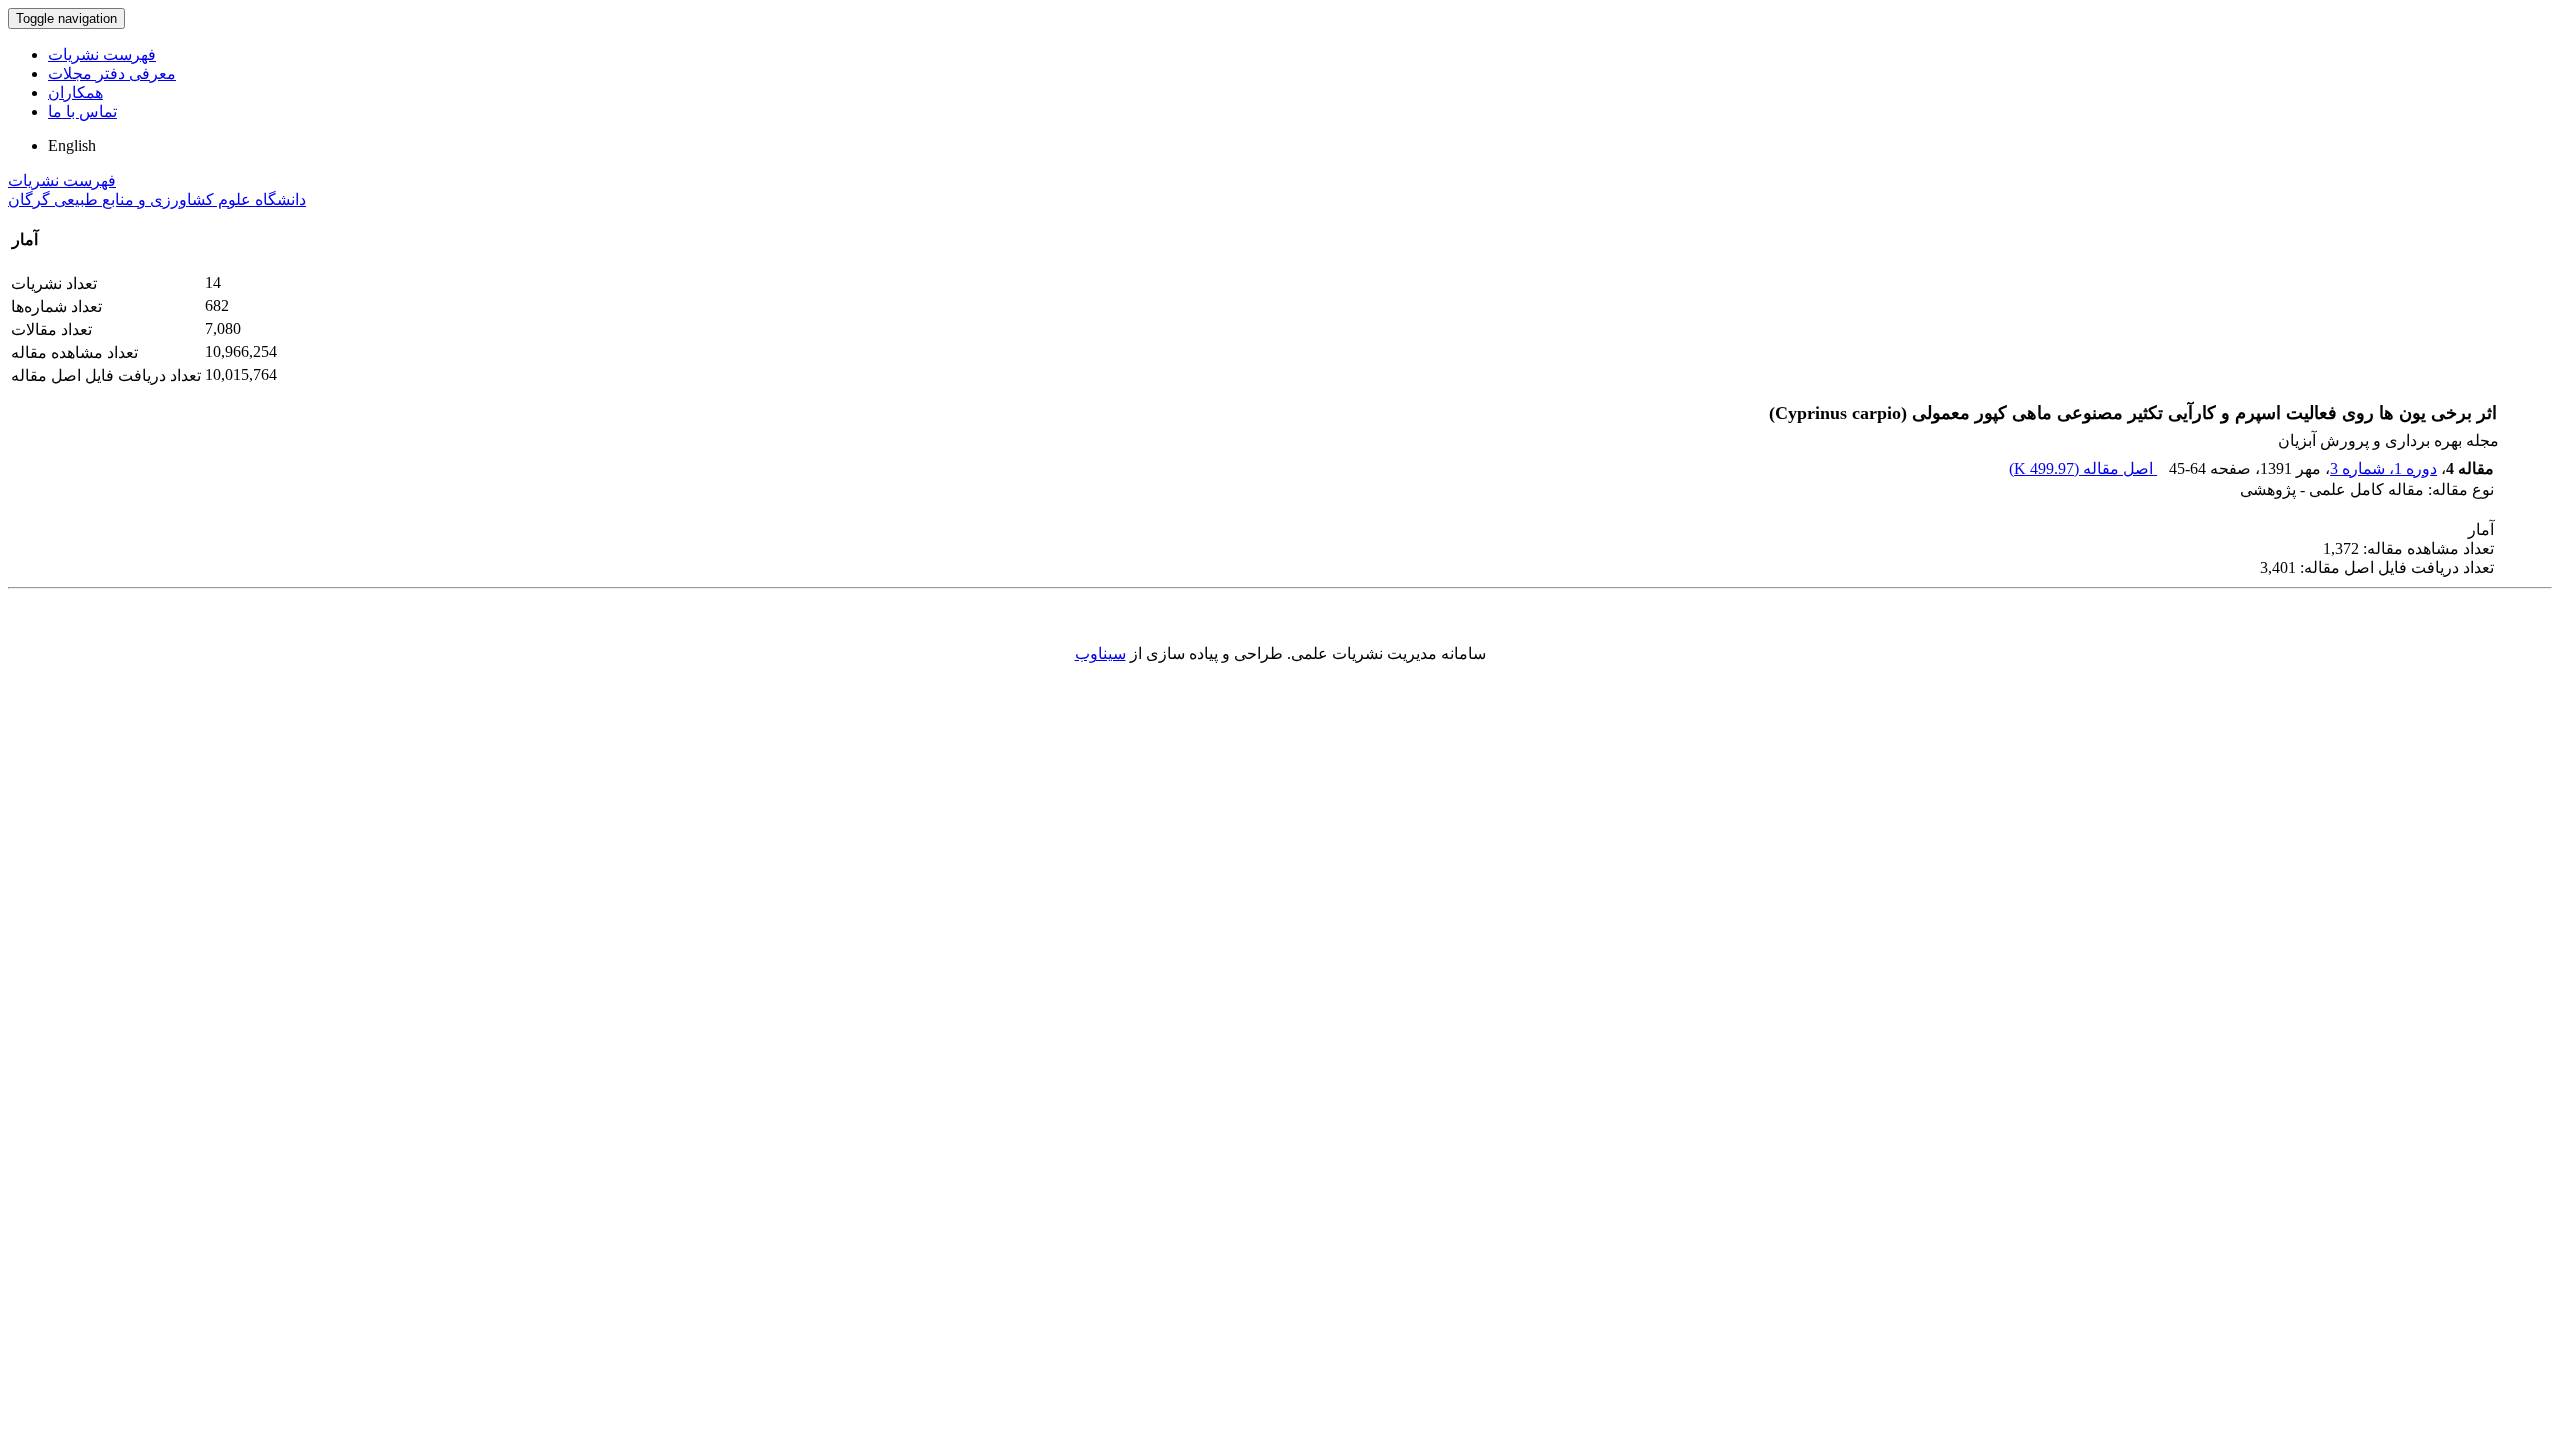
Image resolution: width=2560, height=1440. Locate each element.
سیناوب (1100, 653)
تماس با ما (82, 111)
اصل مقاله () (2083, 468)
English (72, 145)
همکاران (75, 92)
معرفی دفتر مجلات (112, 73)
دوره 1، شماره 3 (2383, 468)
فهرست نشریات (102, 54)
